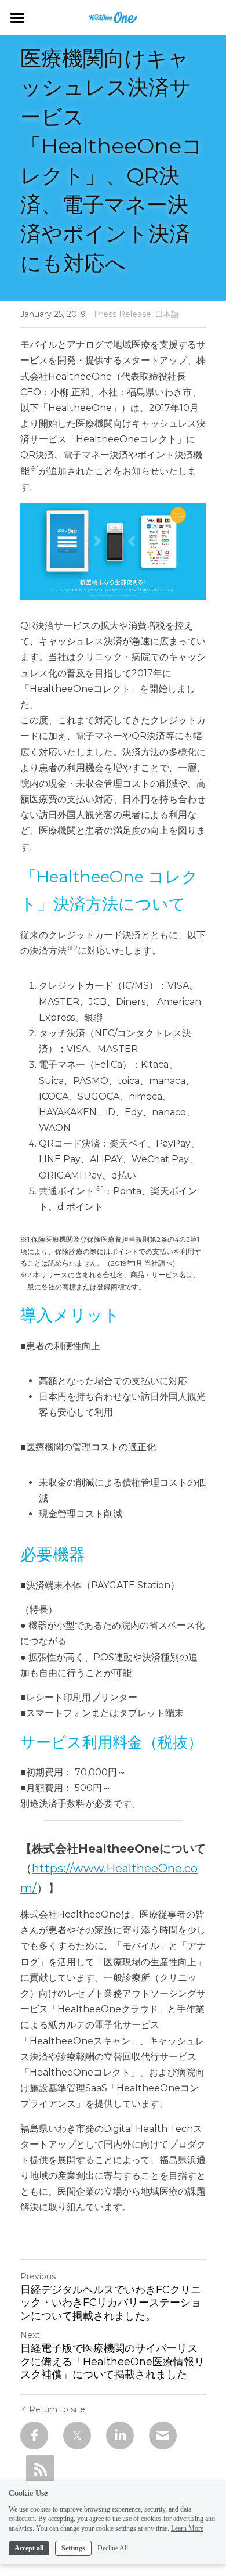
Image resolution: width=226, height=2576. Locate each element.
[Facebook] (34, 2436)
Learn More (187, 2528)
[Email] (163, 2436)
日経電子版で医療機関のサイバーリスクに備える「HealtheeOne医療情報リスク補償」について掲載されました (112, 2361)
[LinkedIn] (120, 2436)
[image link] (113, 17)
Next (30, 2335)
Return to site (57, 2409)
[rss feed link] (40, 2469)
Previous (38, 2276)
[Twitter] (77, 2436)
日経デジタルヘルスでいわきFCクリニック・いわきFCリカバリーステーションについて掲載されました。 (111, 2303)
